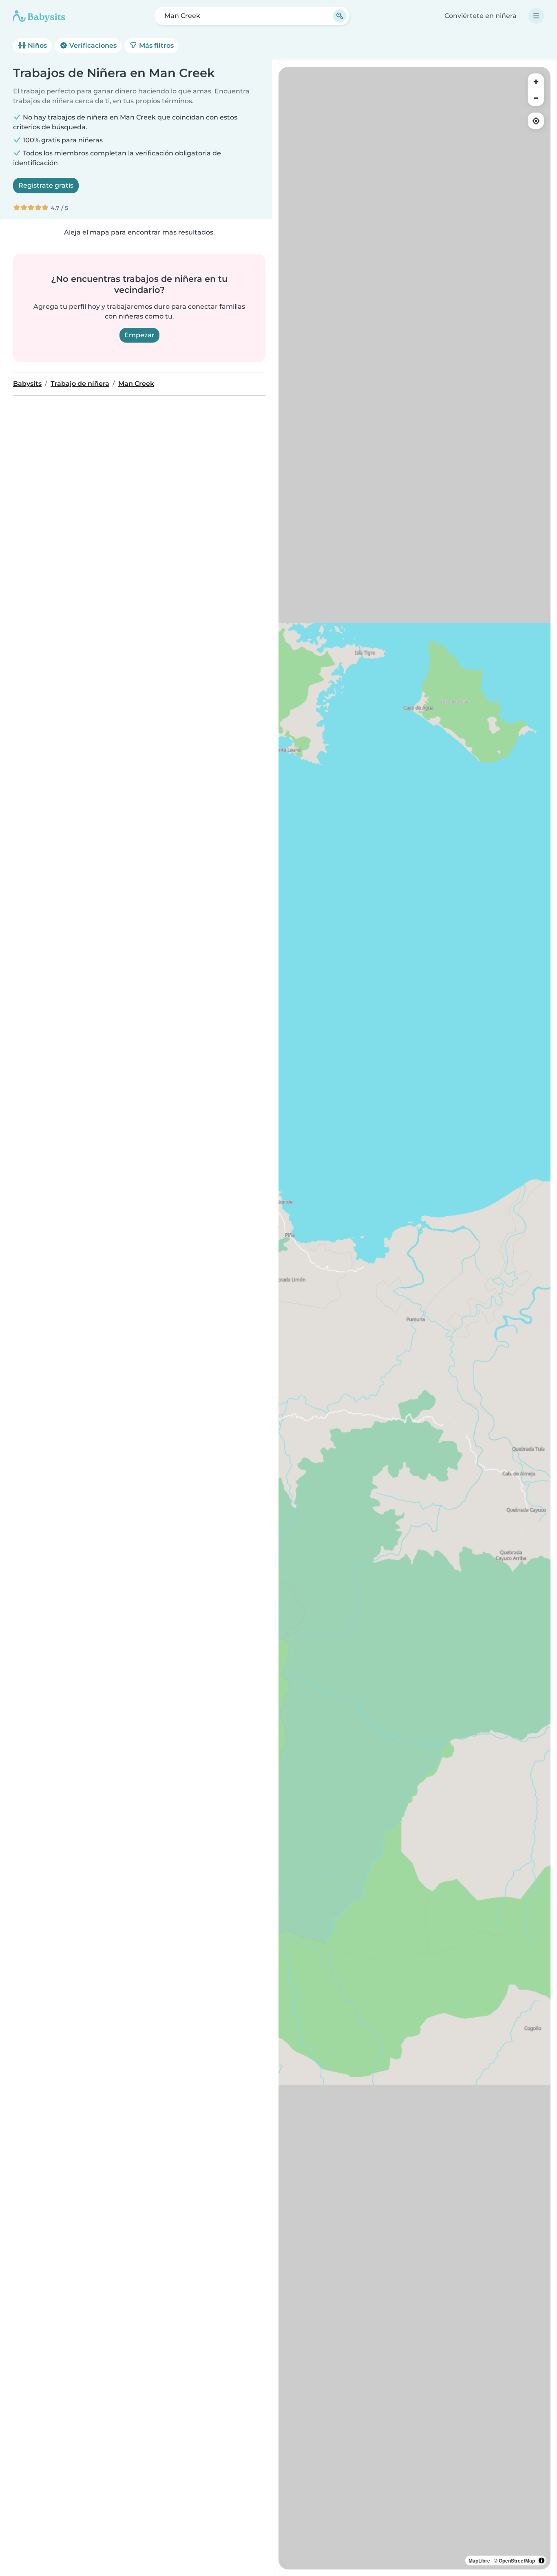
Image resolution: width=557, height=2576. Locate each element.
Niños (36, 45)
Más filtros (156, 45)
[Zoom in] (536, 82)
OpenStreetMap (517, 2561)
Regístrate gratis (46, 185)
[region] (414, 1318)
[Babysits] (39, 16)
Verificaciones (92, 45)
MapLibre (479, 2561)
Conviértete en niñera (481, 16)
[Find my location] (536, 121)
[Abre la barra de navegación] (536, 16)
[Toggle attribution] (542, 2561)
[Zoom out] (536, 98)
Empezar (139, 335)
